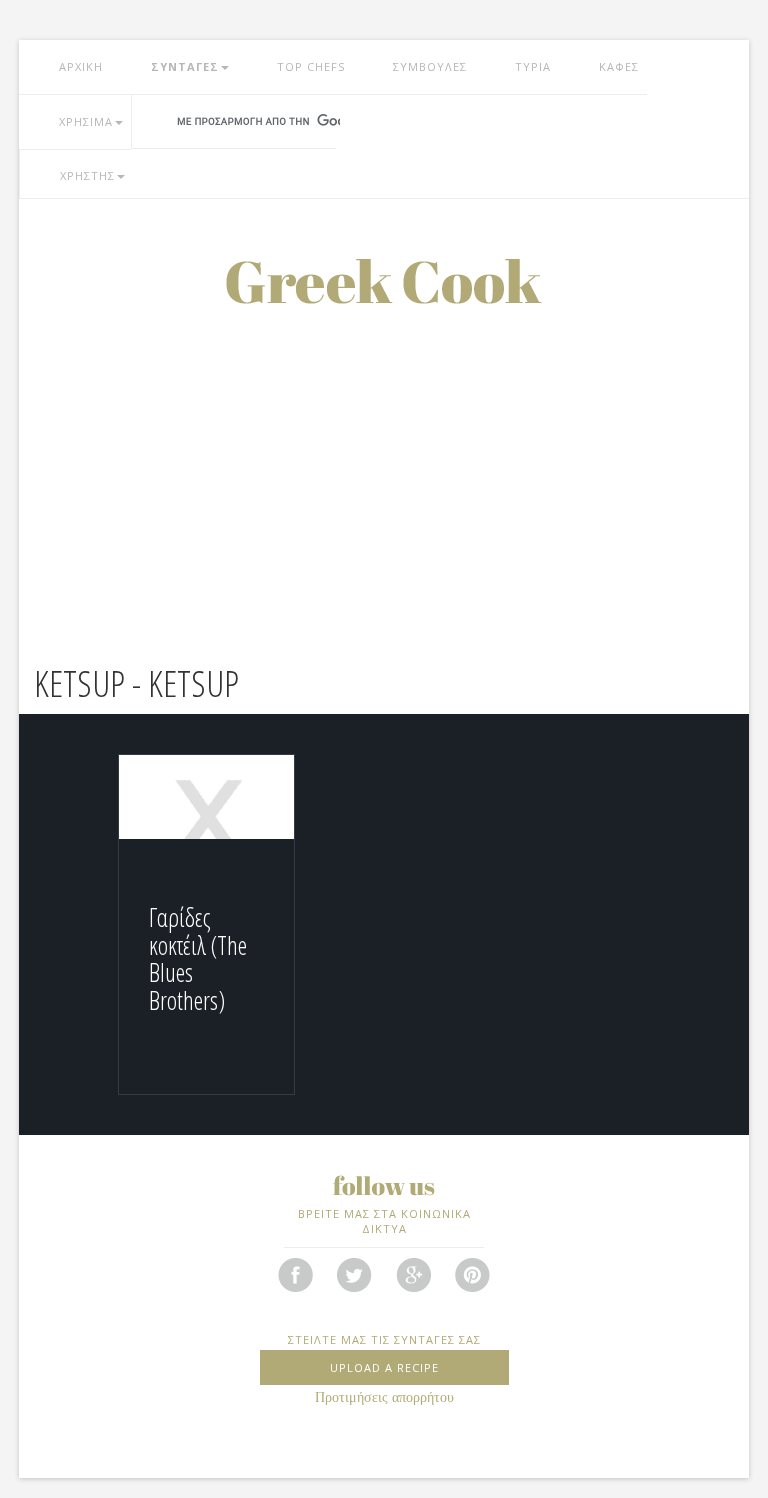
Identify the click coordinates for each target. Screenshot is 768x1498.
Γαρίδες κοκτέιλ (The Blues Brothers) (198, 958)
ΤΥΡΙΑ (533, 66)
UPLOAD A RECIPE (384, 1367)
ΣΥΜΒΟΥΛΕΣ (430, 66)
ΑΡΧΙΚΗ (81, 66)
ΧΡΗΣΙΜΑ (86, 121)
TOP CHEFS (311, 66)
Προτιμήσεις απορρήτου (384, 1397)
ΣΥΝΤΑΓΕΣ (185, 66)
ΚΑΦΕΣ (619, 66)
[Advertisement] (384, 454)
